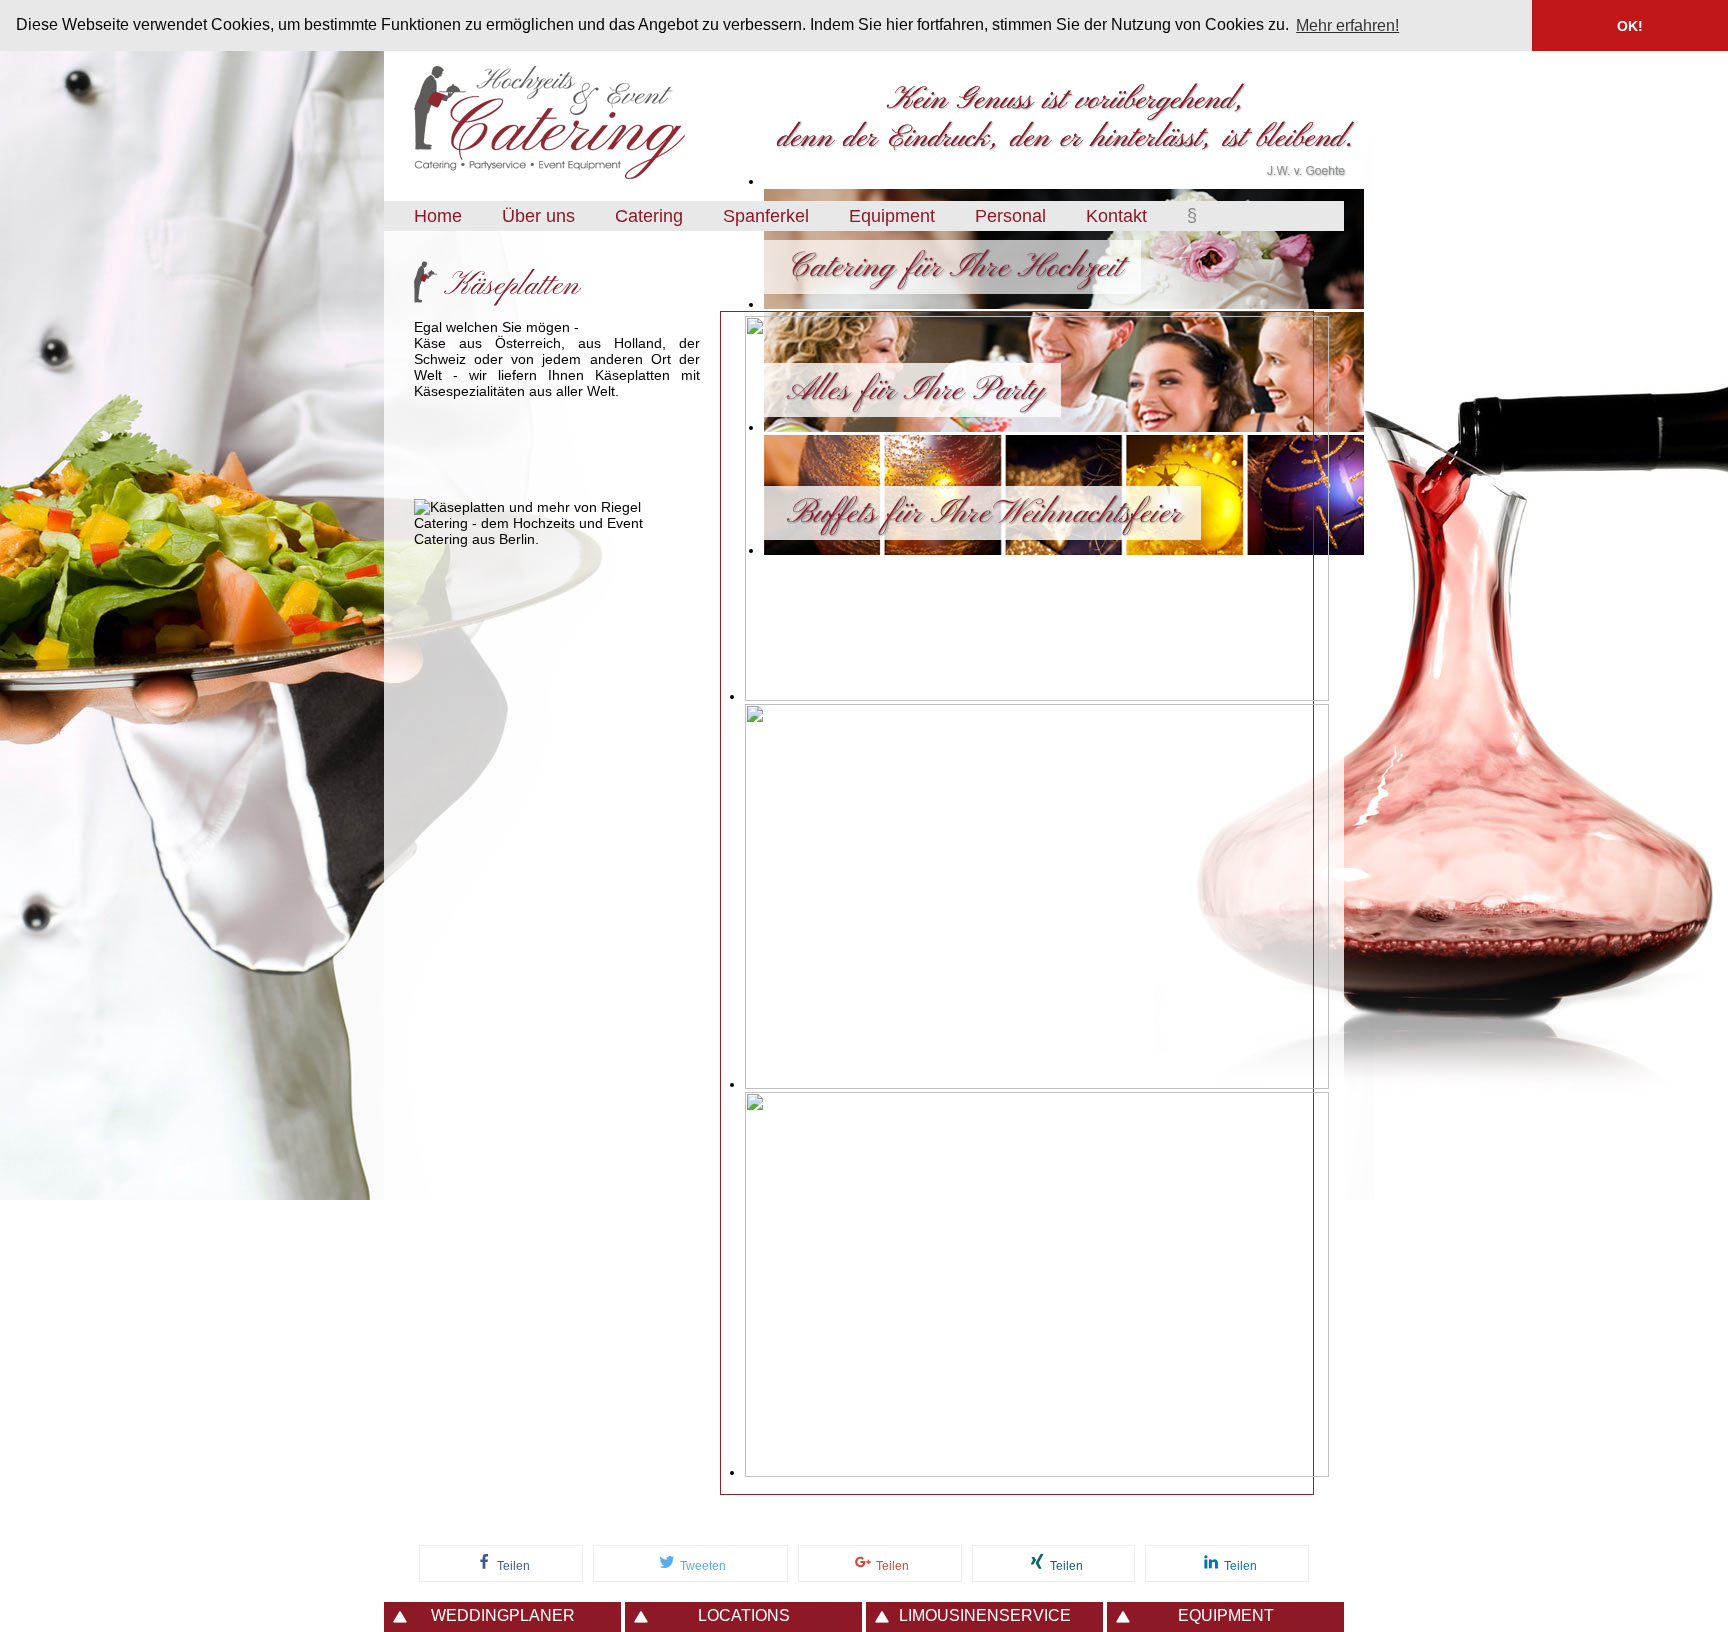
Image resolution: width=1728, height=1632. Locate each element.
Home (438, 216)
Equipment (892, 216)
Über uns (538, 216)
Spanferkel (766, 216)
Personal (1010, 216)
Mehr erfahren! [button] (1347, 25)
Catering (649, 216)
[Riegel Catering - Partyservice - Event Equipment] (549, 181)
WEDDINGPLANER (503, 1615)
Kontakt (1116, 216)
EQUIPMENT (1226, 1615)
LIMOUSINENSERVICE (985, 1615)
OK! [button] (1630, 26)
